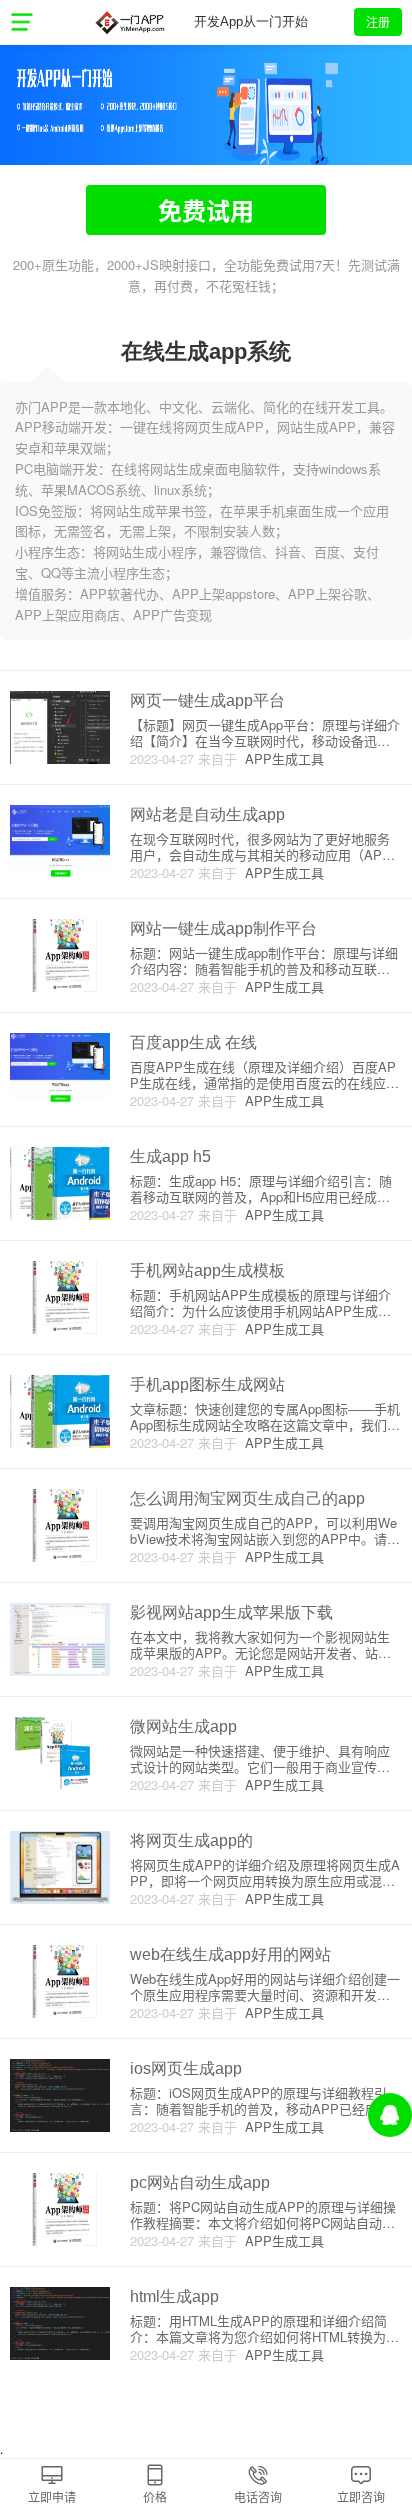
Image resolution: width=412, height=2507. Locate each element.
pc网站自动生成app (200, 2182)
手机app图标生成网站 (207, 1384)
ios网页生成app (186, 2068)
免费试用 (206, 210)
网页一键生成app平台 (207, 700)
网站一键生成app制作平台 (223, 928)
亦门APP (129, 22)
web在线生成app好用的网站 (230, 1954)
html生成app (174, 2296)
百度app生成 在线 (193, 1042)
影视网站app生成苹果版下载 (231, 1612)
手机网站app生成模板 (207, 1270)
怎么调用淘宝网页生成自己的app (247, 1498)
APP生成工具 (280, 758)
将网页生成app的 (191, 1840)
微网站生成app (183, 1726)
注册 (378, 21)
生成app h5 (170, 1156)
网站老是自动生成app (207, 814)
